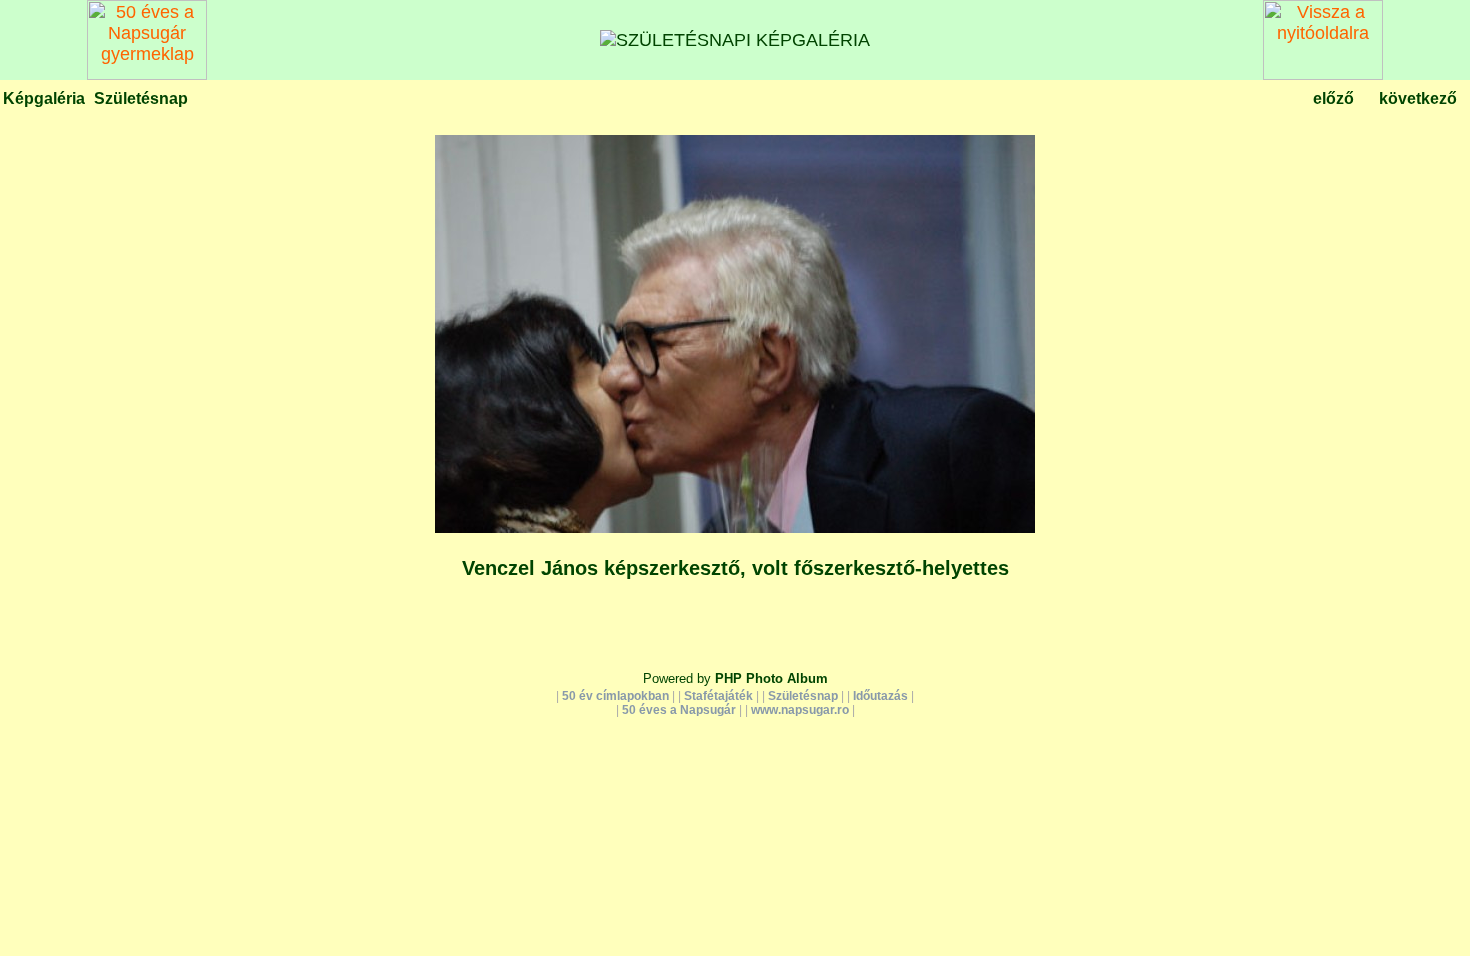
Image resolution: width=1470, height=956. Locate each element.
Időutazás (880, 696)
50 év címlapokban (615, 696)
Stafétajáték (718, 696)
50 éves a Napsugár (679, 710)
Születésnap (141, 98)
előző (1333, 98)
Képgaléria (44, 98)
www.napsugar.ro (800, 710)
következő (1418, 98)
